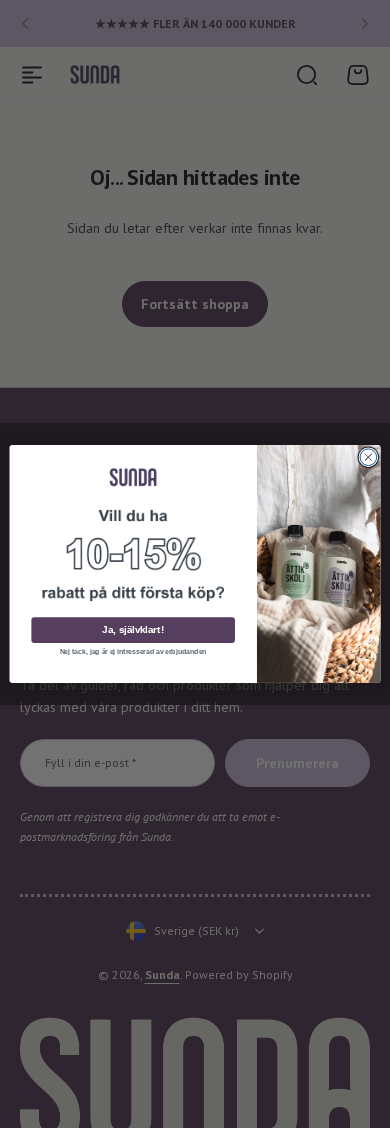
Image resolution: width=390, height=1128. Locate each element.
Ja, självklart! (132, 630)
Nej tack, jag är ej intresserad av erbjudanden (133, 652)
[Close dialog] (368, 457)
